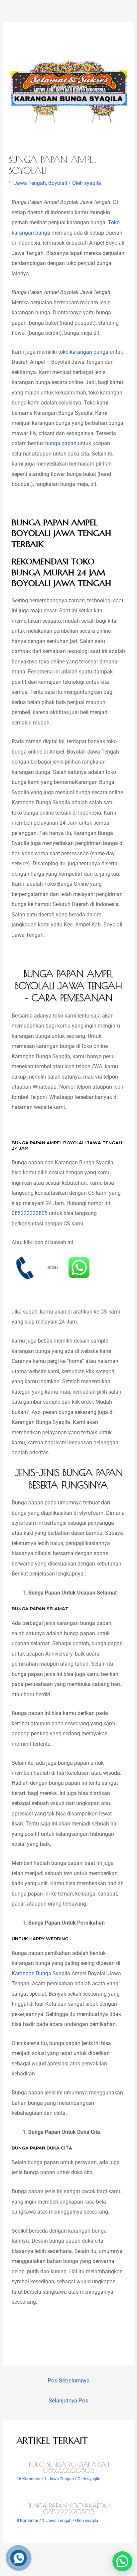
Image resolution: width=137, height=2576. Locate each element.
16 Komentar (29, 2479)
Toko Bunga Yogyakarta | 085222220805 (69, 2468)
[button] (122, 2561)
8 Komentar (27, 2520)
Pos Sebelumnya (68, 2380)
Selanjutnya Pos (68, 2400)
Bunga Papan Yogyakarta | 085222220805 (69, 2509)
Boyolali (58, 183)
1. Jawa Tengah (27, 183)
